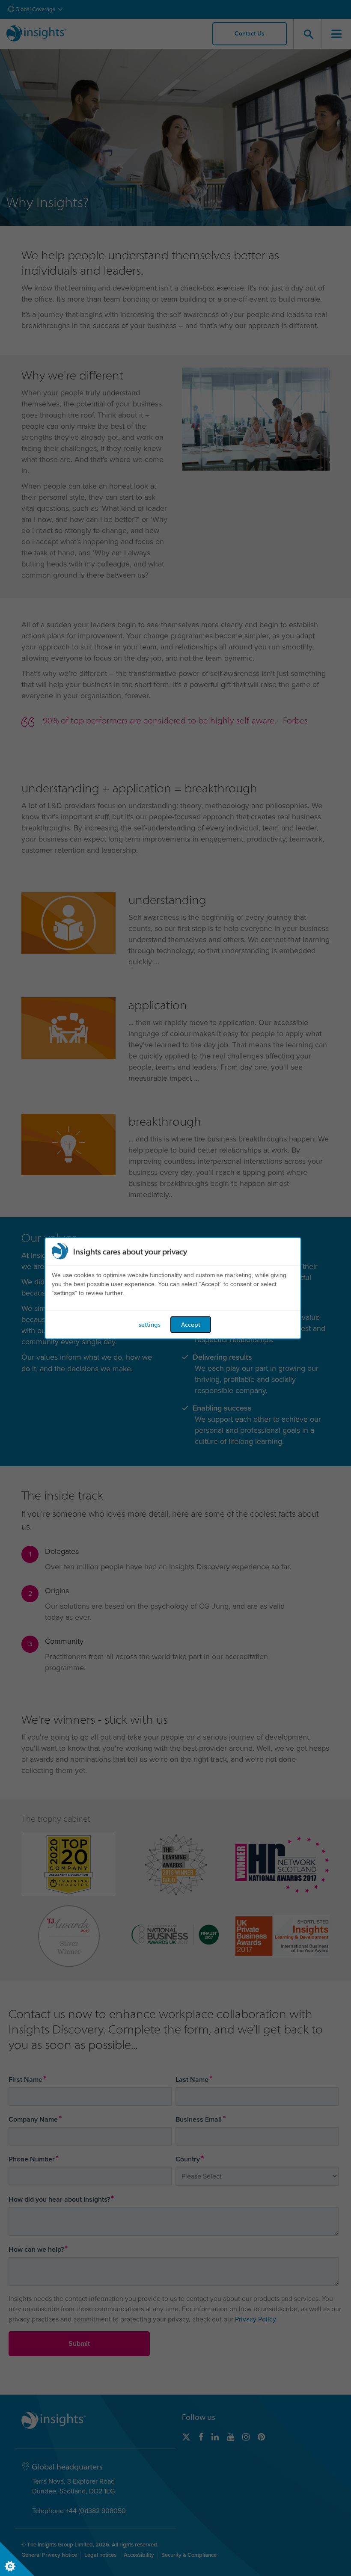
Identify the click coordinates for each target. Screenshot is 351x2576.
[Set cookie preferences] (17, 2559)
